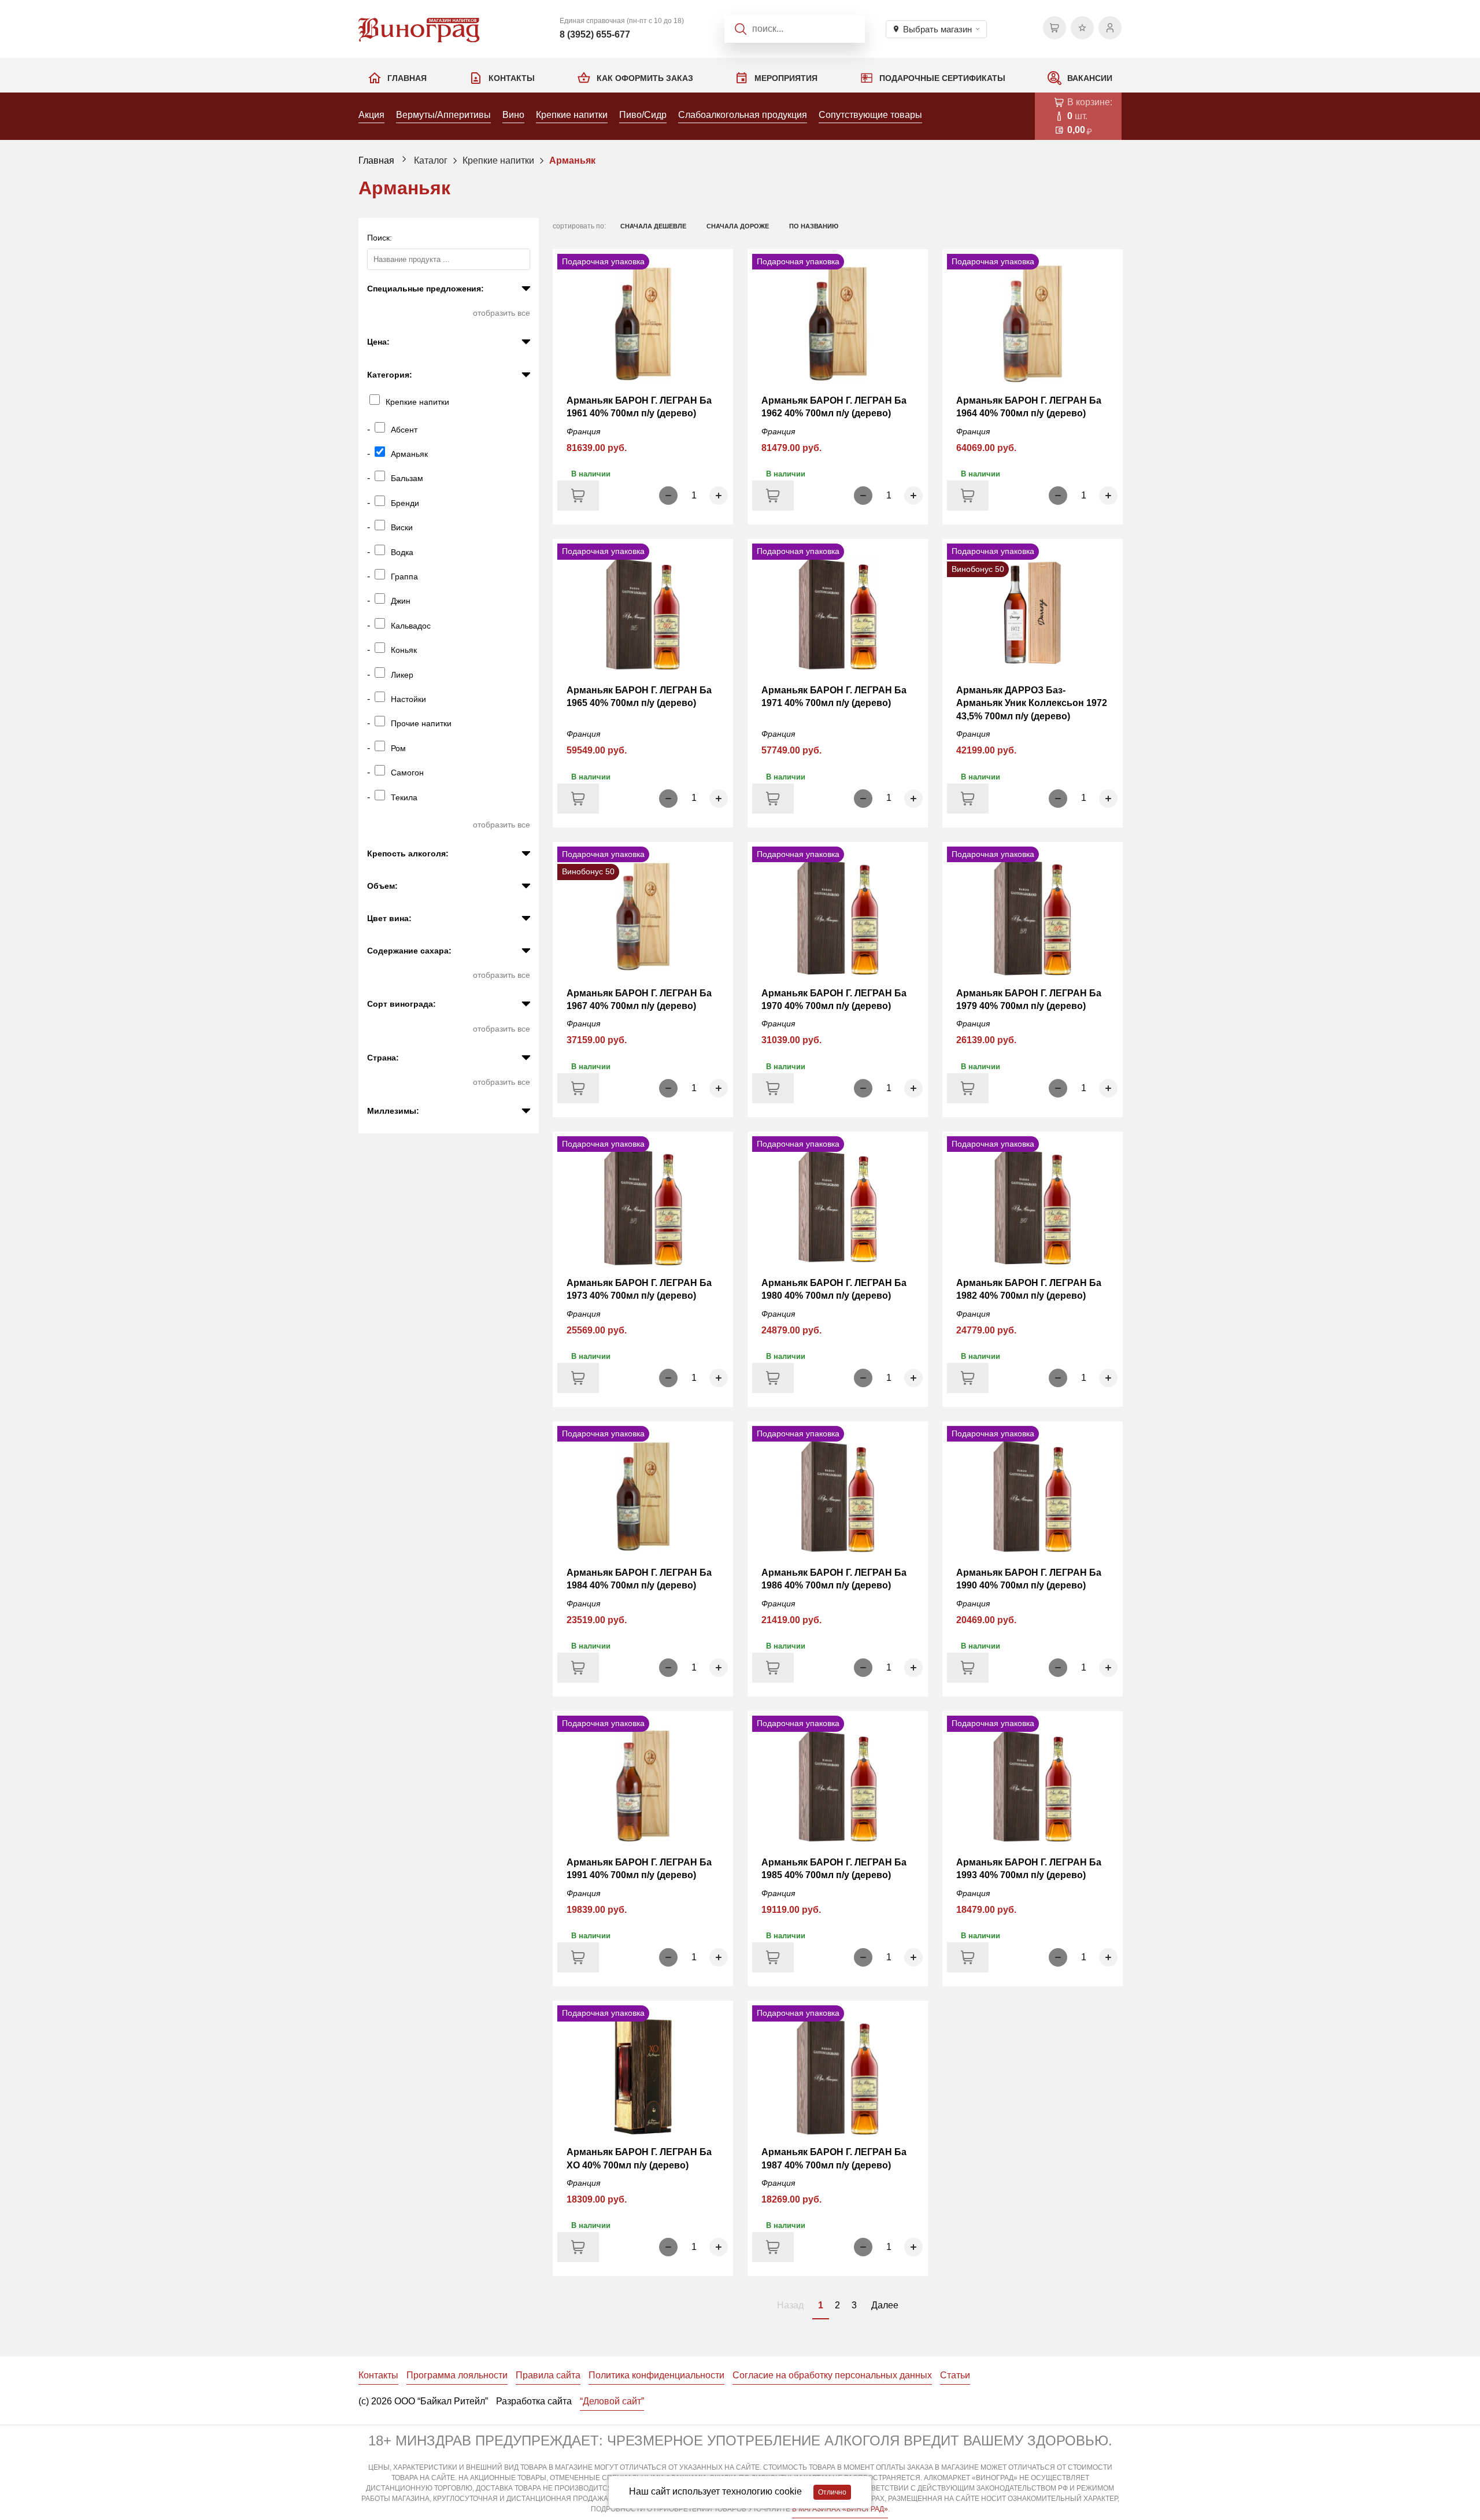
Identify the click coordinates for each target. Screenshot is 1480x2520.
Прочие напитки (421, 723)
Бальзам (407, 478)
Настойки (408, 699)
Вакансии (1090, 78)
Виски (402, 527)
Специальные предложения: (425, 289)
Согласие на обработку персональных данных (832, 2375)
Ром (398, 748)
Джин (401, 601)
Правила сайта (548, 2375)
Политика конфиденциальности (656, 2375)
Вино (513, 115)
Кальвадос (411, 626)
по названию (814, 226)
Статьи (955, 2375)
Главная (407, 78)
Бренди (405, 503)
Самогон (407, 773)
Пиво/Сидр (643, 115)
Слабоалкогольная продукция (743, 115)
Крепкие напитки (572, 115)
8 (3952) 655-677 (595, 34)
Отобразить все (502, 313)
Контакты (512, 78)
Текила (404, 797)
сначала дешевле (653, 226)
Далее (885, 2305)
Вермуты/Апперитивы (443, 115)
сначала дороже (738, 226)
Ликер (402, 675)
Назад (790, 2305)
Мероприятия (786, 78)
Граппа (404, 577)
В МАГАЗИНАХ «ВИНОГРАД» (840, 2509)
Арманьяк (572, 160)
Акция (371, 115)
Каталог (431, 160)
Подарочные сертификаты (942, 78)
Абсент (404, 430)
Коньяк (404, 650)
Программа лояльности (457, 2375)
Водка (402, 552)
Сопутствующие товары (870, 115)
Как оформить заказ (645, 78)
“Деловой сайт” (612, 2401)
